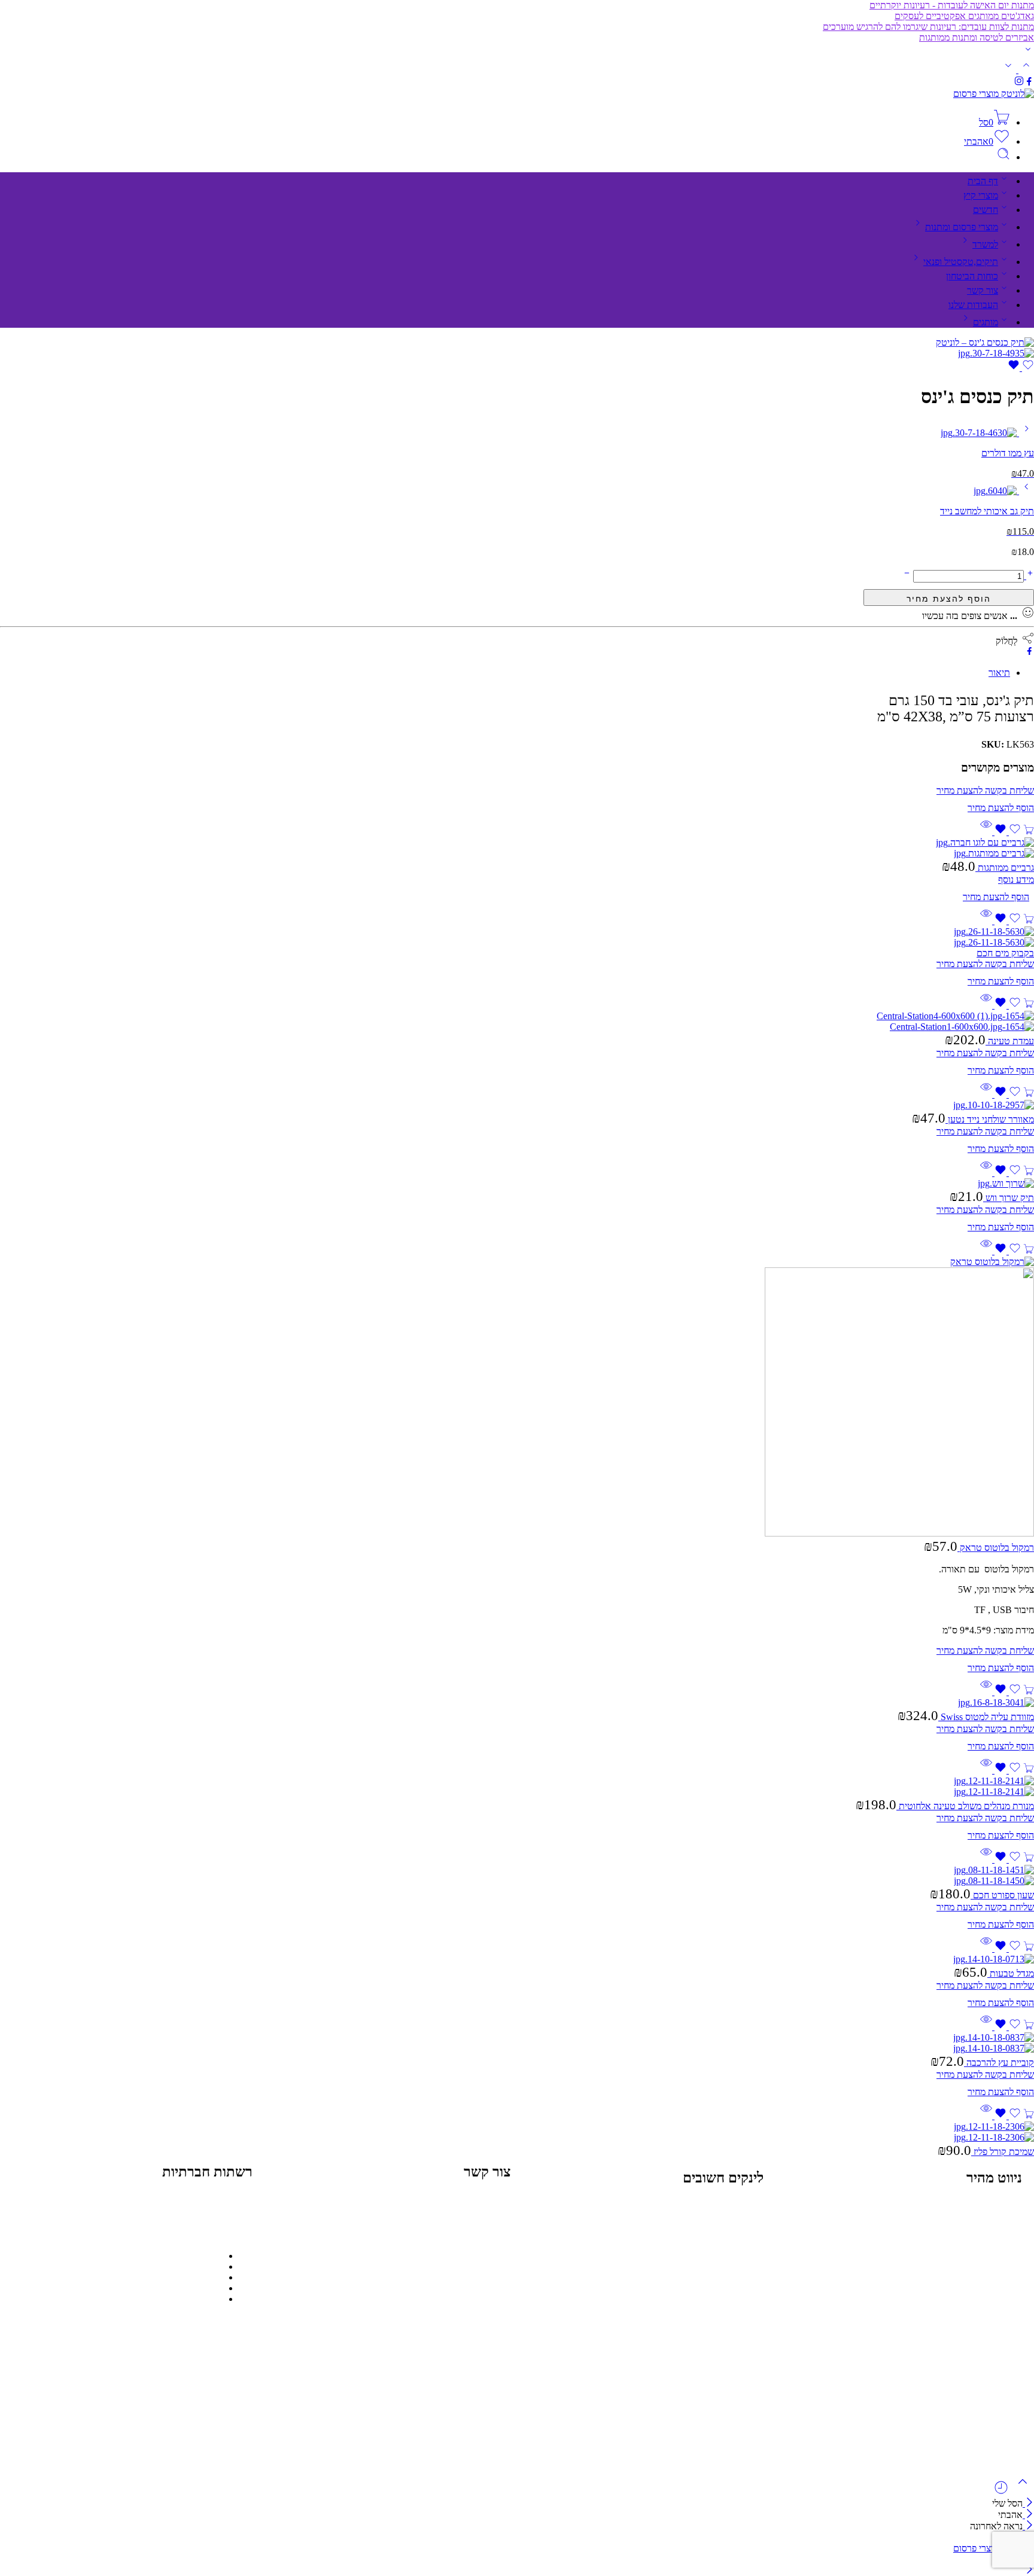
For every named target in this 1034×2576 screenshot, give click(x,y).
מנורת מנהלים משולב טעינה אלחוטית (965, 1806)
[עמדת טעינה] (517, 1022)
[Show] (1028, 52)
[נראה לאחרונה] (1001, 2492)
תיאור (999, 673)
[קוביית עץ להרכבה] (517, 2043)
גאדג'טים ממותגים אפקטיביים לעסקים (964, 16)
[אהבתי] (1021, 368)
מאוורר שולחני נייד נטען (990, 1119)
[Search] (1003, 157)
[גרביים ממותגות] (517, 848)
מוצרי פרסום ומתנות (962, 227)
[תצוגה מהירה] (986, 832)
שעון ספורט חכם (1002, 1895)
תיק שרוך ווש (1009, 1198)
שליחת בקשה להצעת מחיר (949, 597)
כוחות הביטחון (972, 276)
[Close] (1028, 2503)
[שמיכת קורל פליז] (517, 2132)
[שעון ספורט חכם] (517, 1876)
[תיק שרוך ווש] (517, 1184)
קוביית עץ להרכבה (999, 2063)
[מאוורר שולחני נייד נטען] (517, 1105)
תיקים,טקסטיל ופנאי (961, 262)
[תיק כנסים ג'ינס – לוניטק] (985, 342)
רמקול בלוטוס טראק (996, 1548)
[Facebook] (232, 2212)
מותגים (986, 322)
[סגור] (1028, 2526)
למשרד (985, 244)
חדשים (986, 210)
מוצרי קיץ (981, 195)
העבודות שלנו (973, 305)
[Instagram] (199, 2212)
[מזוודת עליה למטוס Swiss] (517, 1703)
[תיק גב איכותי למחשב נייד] (1025, 491)
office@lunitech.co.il (342, 2211)
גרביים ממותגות (1005, 868)
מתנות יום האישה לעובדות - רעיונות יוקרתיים (952, 5)
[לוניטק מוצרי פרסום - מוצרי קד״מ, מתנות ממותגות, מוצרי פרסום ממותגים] (994, 94)
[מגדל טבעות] (517, 1959)
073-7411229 (356, 2256)
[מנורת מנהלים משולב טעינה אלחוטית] (517, 1787)
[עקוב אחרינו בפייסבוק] (1029, 83)
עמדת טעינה (1010, 1041)
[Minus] (907, 576)
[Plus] (1029, 576)
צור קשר (983, 290)
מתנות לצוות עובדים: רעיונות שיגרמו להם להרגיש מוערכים (928, 27)
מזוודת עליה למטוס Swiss (986, 1717)
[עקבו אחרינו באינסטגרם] (1019, 83)
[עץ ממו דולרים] (1025, 433)
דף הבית (983, 181)
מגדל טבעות (1011, 1973)
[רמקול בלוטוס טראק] (517, 1398)
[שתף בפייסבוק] (1030, 652)
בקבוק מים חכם (1005, 953)
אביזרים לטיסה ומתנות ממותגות (977, 37)
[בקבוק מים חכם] (517, 937)
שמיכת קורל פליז (1003, 2152)
